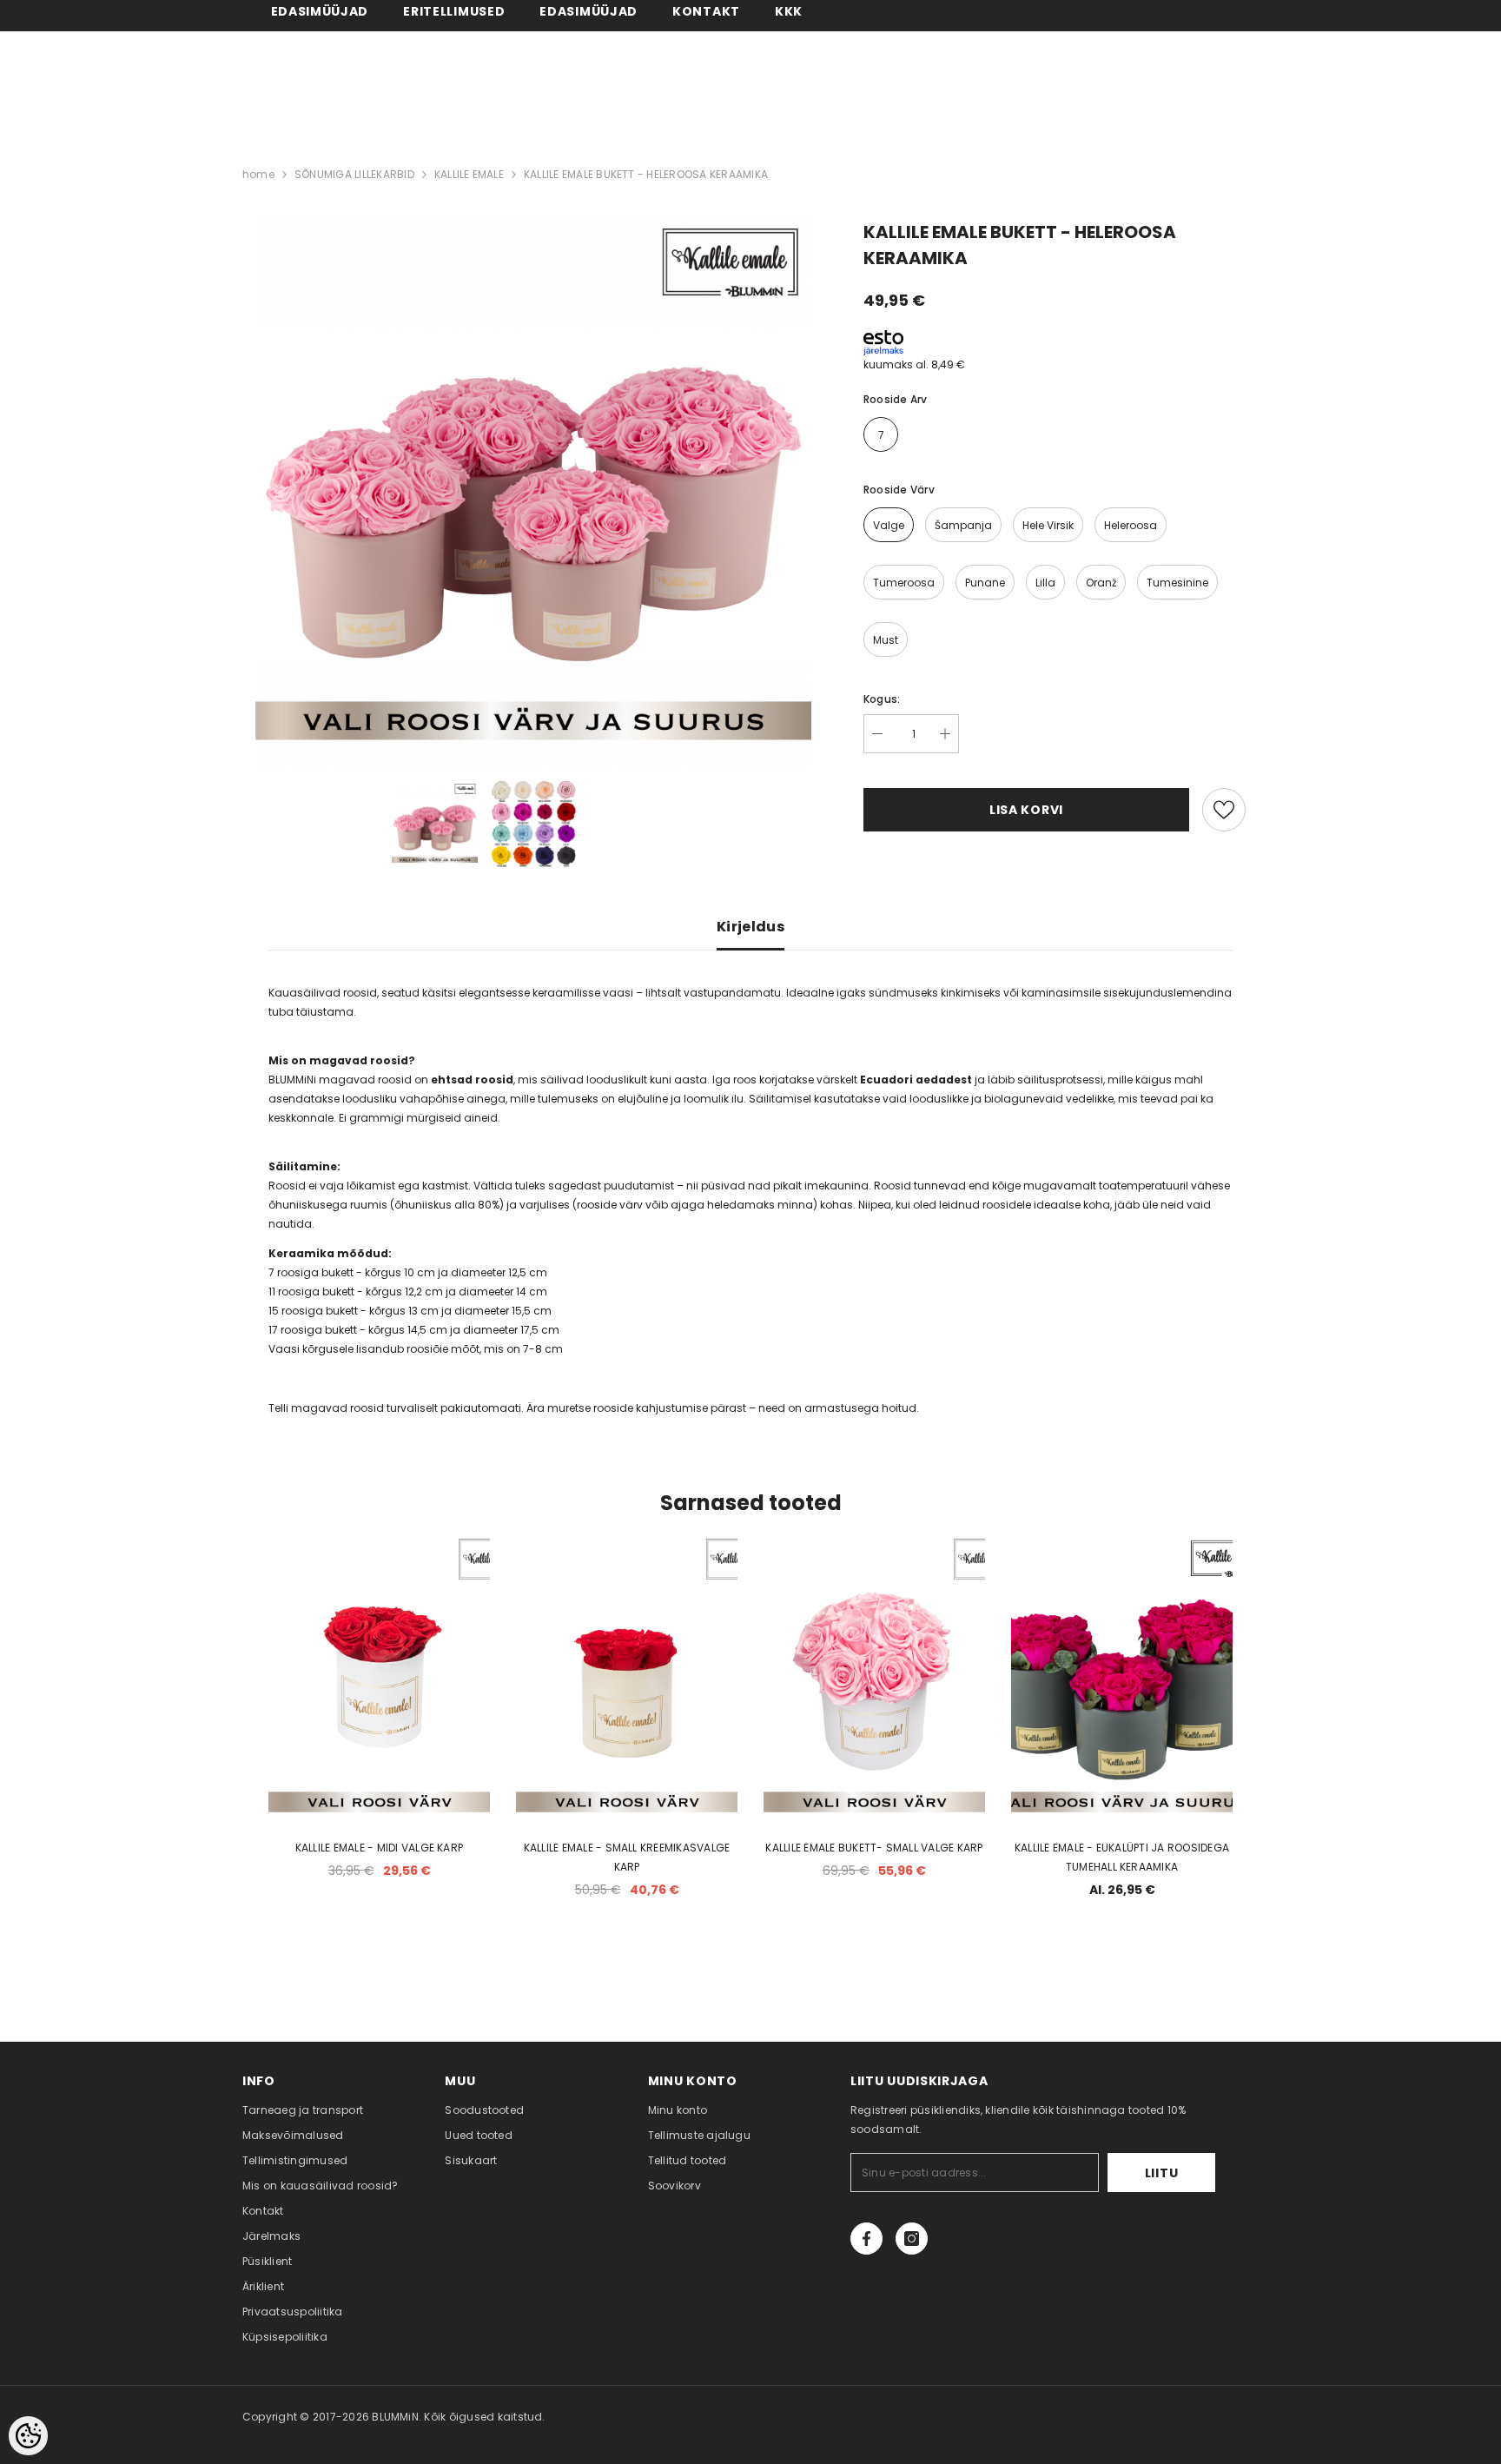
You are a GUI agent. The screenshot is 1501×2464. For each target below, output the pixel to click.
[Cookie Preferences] (28, 2436)
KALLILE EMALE (469, 174)
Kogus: (882, 699)
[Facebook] (866, 2239)
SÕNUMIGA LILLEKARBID (354, 174)
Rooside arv (896, 399)
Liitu (1162, 2173)
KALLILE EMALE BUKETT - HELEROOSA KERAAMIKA (646, 174)
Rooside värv (899, 490)
